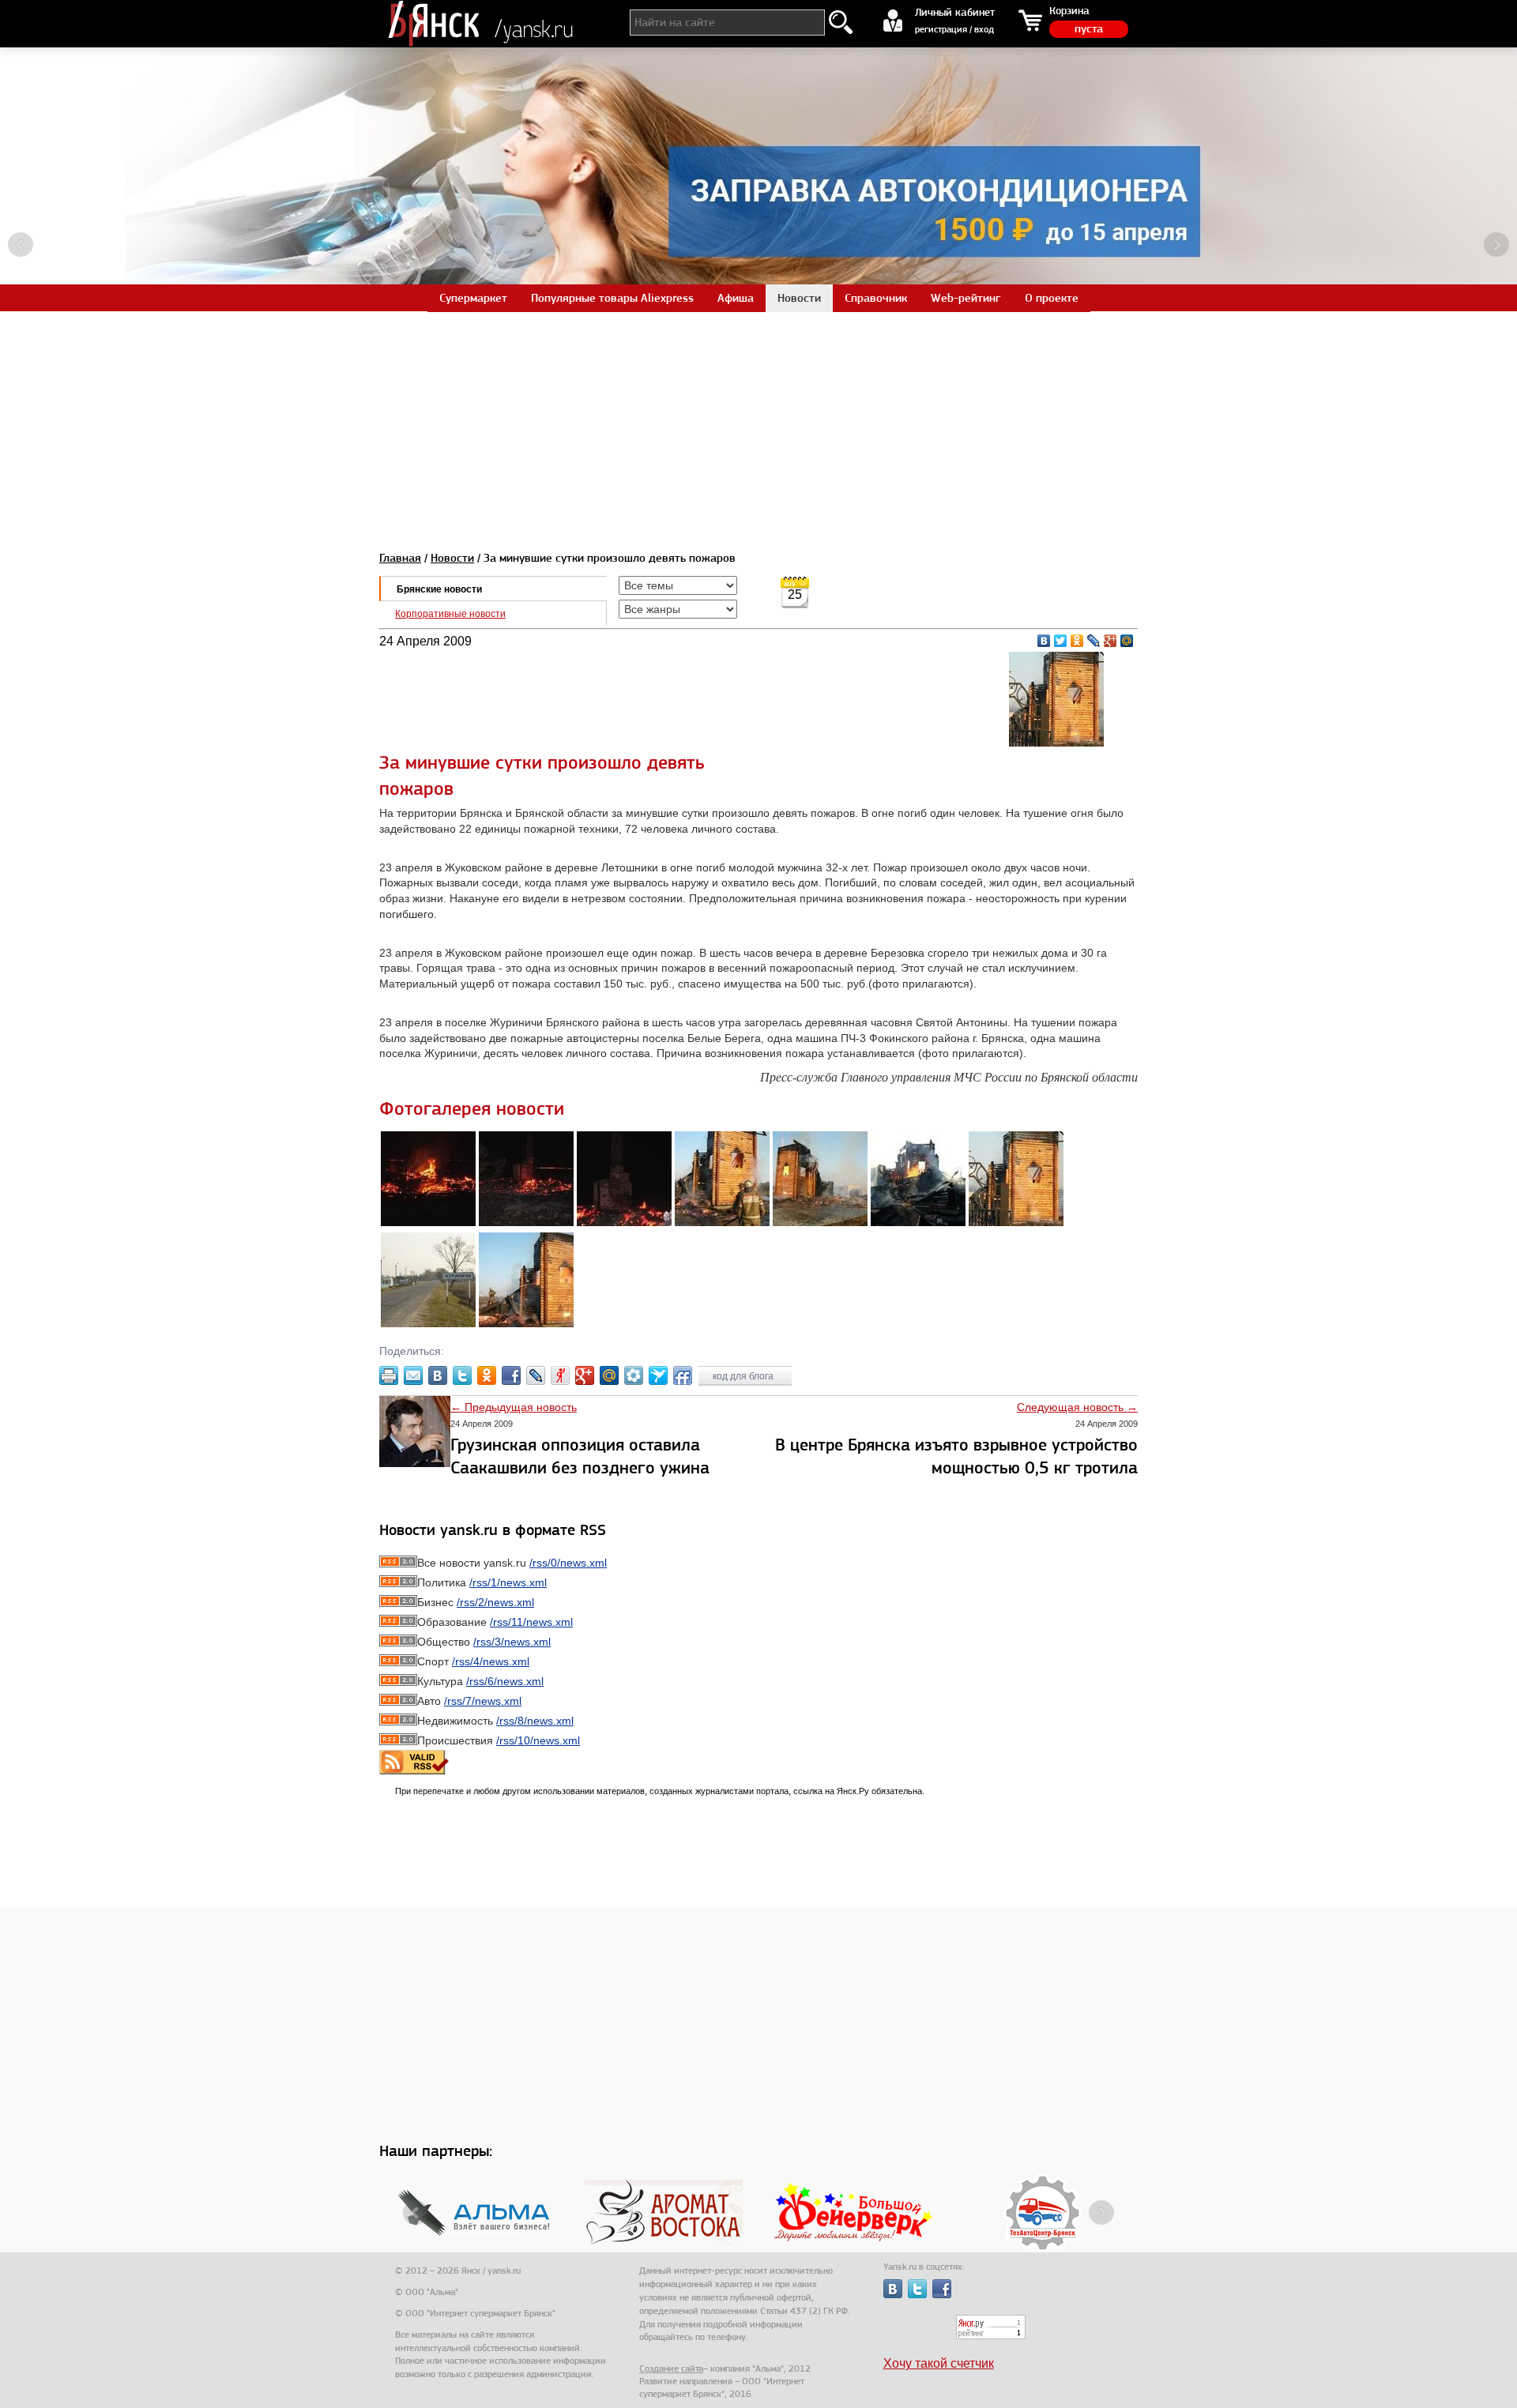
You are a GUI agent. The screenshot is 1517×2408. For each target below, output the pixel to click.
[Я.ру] (560, 1375)
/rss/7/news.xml (483, 1701)
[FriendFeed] (683, 1375)
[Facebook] (511, 1375)
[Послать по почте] (413, 1375)
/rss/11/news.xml (531, 1622)
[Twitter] (1061, 641)
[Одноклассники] (1077, 641)
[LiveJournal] (1094, 641)
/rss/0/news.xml (568, 1563)
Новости (452, 558)
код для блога (744, 1376)
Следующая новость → (1077, 1407)
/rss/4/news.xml (491, 1661)
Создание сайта (671, 2368)
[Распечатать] (389, 1375)
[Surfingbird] (658, 1375)
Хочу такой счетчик (939, 2363)
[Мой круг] (634, 1375)
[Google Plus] (1110, 641)
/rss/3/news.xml (512, 1642)
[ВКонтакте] (1044, 641)
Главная (400, 558)
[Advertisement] (758, 422)
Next (1496, 245)
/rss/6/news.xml (505, 1681)
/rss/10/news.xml (538, 1740)
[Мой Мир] (1127, 641)
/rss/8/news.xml (535, 1721)
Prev (21, 245)
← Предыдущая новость (514, 1407)
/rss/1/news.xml (508, 1582)
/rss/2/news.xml (495, 1602)
